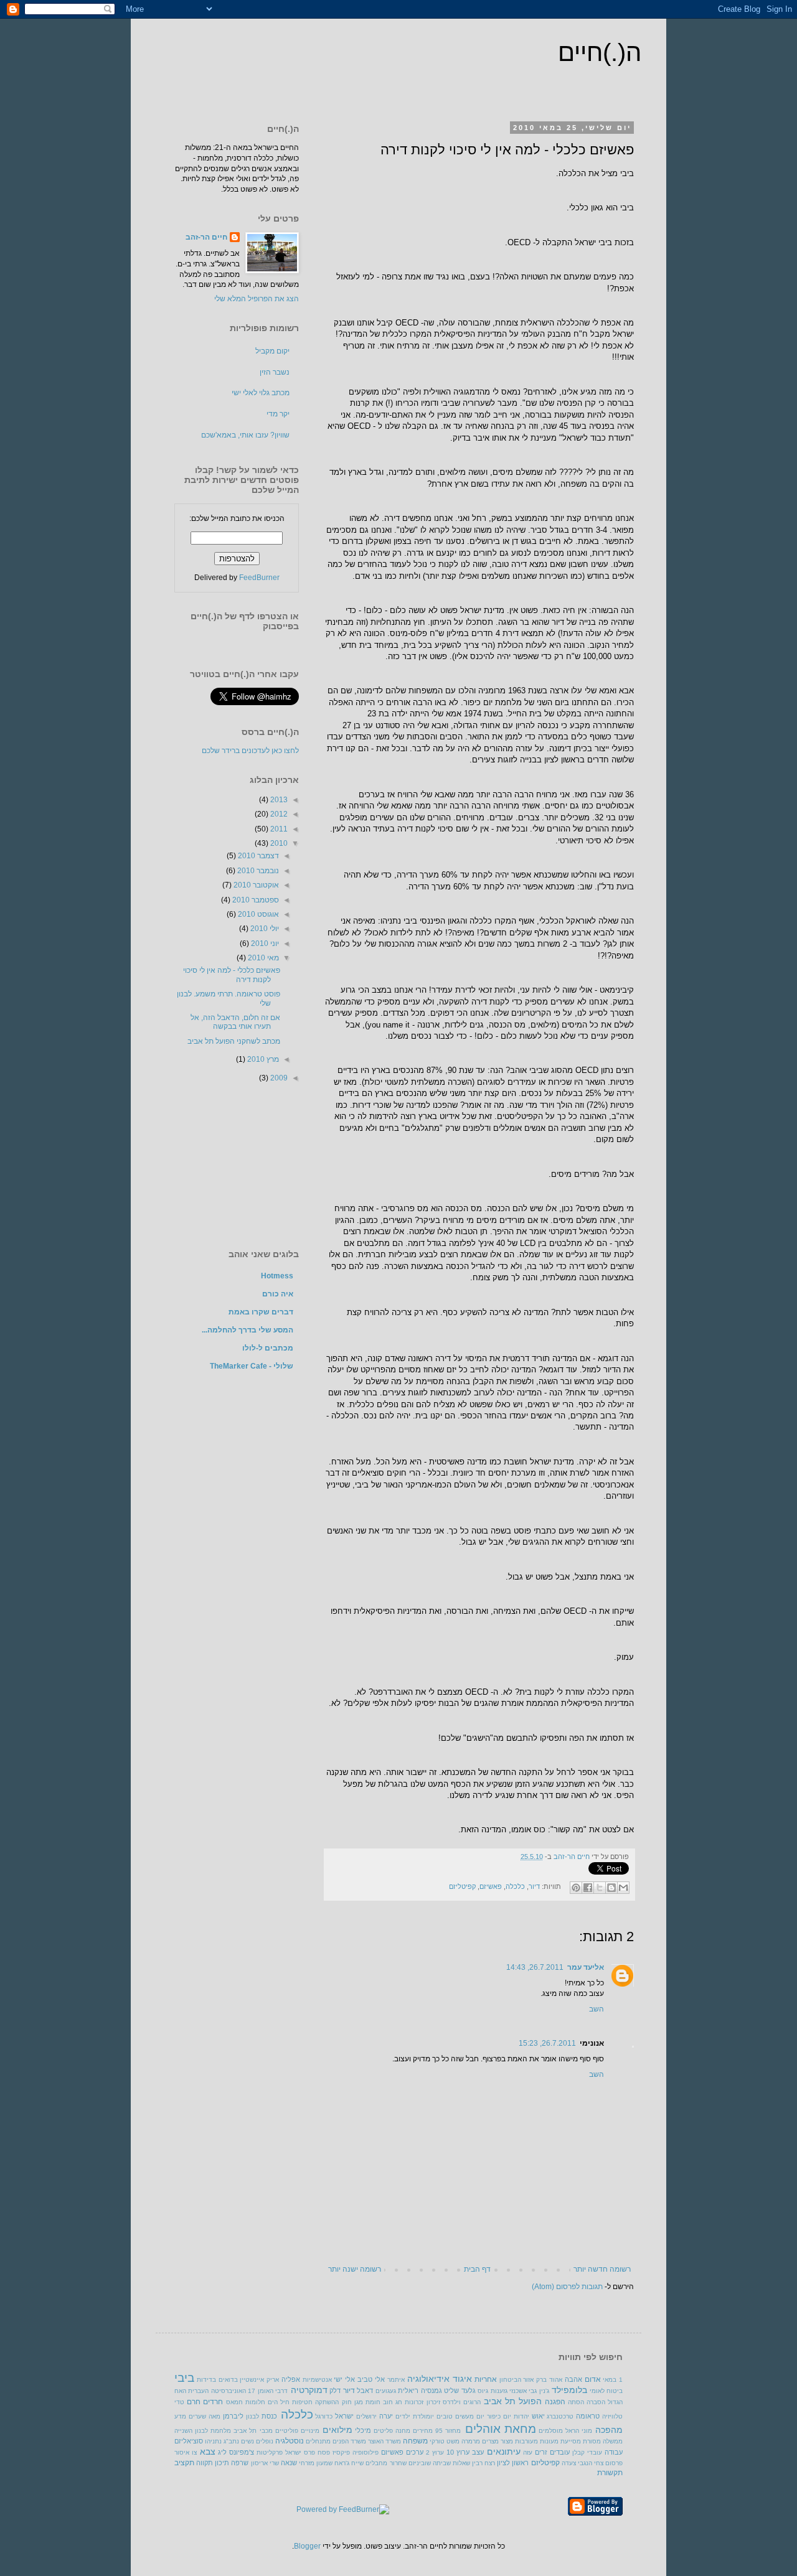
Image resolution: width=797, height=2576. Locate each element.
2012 (278, 814)
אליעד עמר (586, 1967)
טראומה (588, 2416)
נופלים (265, 2441)
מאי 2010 (262, 958)
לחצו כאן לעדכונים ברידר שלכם (250, 751)
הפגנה (555, 2402)
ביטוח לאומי (606, 2391)
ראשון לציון (513, 2463)
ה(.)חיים (600, 52)
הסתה (576, 2402)
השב (597, 2009)
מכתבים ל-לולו (268, 1348)
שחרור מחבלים (386, 2463)
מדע (180, 2416)
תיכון (222, 2463)
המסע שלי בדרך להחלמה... (248, 1330)
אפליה (291, 2379)
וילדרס (452, 2402)
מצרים (490, 2441)
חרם (194, 2402)
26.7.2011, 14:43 (535, 1967)
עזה (528, 2452)
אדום (593, 2379)
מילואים (337, 2430)
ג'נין (544, 2391)
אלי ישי (344, 2379)
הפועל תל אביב (513, 2401)
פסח (324, 2452)
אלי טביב (371, 2379)
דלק (335, 2391)
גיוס (483, 2391)
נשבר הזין (275, 372)
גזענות (499, 2391)
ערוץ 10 (458, 2452)
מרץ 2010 (262, 1059)
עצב (478, 2452)
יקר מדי (278, 414)
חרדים (213, 2402)
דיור (534, 1887)
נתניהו (213, 2441)
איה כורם (278, 1294)
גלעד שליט (460, 2391)
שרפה (240, 2463)
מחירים (423, 2431)
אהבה (573, 2379)
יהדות (521, 2416)
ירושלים (366, 2416)
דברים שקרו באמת (261, 1312)
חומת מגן (367, 2402)
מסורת (592, 2441)
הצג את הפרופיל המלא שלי (257, 299)
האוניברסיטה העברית (217, 2391)
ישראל (344, 2416)
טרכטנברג (560, 2416)
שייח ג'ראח (349, 2463)
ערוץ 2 (435, 2452)
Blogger (307, 2546)
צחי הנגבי (591, 2463)
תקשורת (610, 2473)
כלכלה (515, 1887)
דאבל (365, 2391)
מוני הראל (579, 2431)
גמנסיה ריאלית (420, 2391)
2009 (278, 1078)
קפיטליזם (462, 1887)
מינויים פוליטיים (297, 2431)
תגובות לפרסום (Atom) (567, 2287)
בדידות (206, 2380)
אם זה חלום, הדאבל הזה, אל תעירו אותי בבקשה (235, 1022)
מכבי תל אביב (253, 2431)
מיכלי (363, 2430)
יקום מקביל (272, 351)
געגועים (386, 2391)
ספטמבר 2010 (255, 900)
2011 (278, 829)
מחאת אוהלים (501, 2429)
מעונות (549, 2441)
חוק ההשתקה (333, 2402)
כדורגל (324, 2416)
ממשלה (613, 2441)
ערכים (415, 2452)
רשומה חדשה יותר (602, 2269)
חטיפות (302, 2402)
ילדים (403, 2416)
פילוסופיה (365, 2452)
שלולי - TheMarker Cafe (252, 1366)
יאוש (538, 2416)
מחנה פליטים (392, 2431)
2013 (278, 800)
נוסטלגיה (290, 2441)
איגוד (462, 2379)
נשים (248, 2441)
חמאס (234, 2402)
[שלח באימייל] (623, 1888)
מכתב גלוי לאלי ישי (261, 393)
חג (399, 2402)
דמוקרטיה (309, 2390)
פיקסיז (341, 2452)
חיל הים (279, 2402)
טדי (179, 2402)
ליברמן (233, 2416)
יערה (386, 2416)
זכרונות (414, 2402)
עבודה (614, 2452)
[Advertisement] (237, 1165)
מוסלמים (551, 2431)
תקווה (205, 2463)
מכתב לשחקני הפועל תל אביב (234, 1041)
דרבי (281, 2391)
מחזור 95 (448, 2431)
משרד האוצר (384, 2441)
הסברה (596, 2402)
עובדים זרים (552, 2452)
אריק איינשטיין (259, 2380)
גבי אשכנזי (523, 2391)
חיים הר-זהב (571, 1857)
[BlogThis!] (611, 1888)
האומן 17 (260, 2391)
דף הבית (477, 2269)
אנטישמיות (317, 2380)
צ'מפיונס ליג (236, 2452)
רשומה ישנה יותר (355, 2269)
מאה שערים (205, 2416)
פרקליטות (270, 2452)
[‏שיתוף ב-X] (600, 1888)
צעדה (569, 2463)
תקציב (184, 2463)
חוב (388, 2402)
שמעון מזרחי (316, 2463)
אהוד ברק (549, 2380)
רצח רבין (483, 2463)
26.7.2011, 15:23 (547, 2043)
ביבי (184, 2378)
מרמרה (471, 2441)
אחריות (486, 2379)
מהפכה (609, 2430)
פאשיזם (491, 1887)
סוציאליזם (189, 2441)
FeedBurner (259, 578)
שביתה (442, 2463)
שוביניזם (420, 2463)
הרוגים (472, 2402)
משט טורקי (445, 2441)
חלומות (255, 2402)
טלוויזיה (612, 2416)
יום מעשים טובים (460, 2416)
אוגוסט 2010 (257, 914)
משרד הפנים (349, 2441)
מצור (507, 2441)
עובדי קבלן (587, 2452)
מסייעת (571, 2441)
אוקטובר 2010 (255, 885)
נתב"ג (231, 2441)
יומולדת (423, 2416)
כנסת (269, 2416)
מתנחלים (318, 2441)
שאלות (461, 2463)
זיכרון (433, 2402)
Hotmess (277, 1276)
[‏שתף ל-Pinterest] (576, 1888)
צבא (208, 2452)
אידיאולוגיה (428, 2379)
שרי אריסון (265, 2463)
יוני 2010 (264, 944)
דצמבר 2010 (257, 856)
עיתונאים (504, 2452)
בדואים (228, 2380)
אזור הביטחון (517, 2380)
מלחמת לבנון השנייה (203, 2431)
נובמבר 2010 (257, 871)
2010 (278, 843)
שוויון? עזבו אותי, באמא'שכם (245, 435)
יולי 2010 (264, 929)
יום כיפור (499, 2416)
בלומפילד (569, 2390)
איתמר (396, 2380)
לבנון (252, 2416)
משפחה (415, 2441)
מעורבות (526, 2441)
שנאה (289, 2463)
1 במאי (613, 2380)
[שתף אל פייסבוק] (588, 1888)
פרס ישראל (300, 2452)
